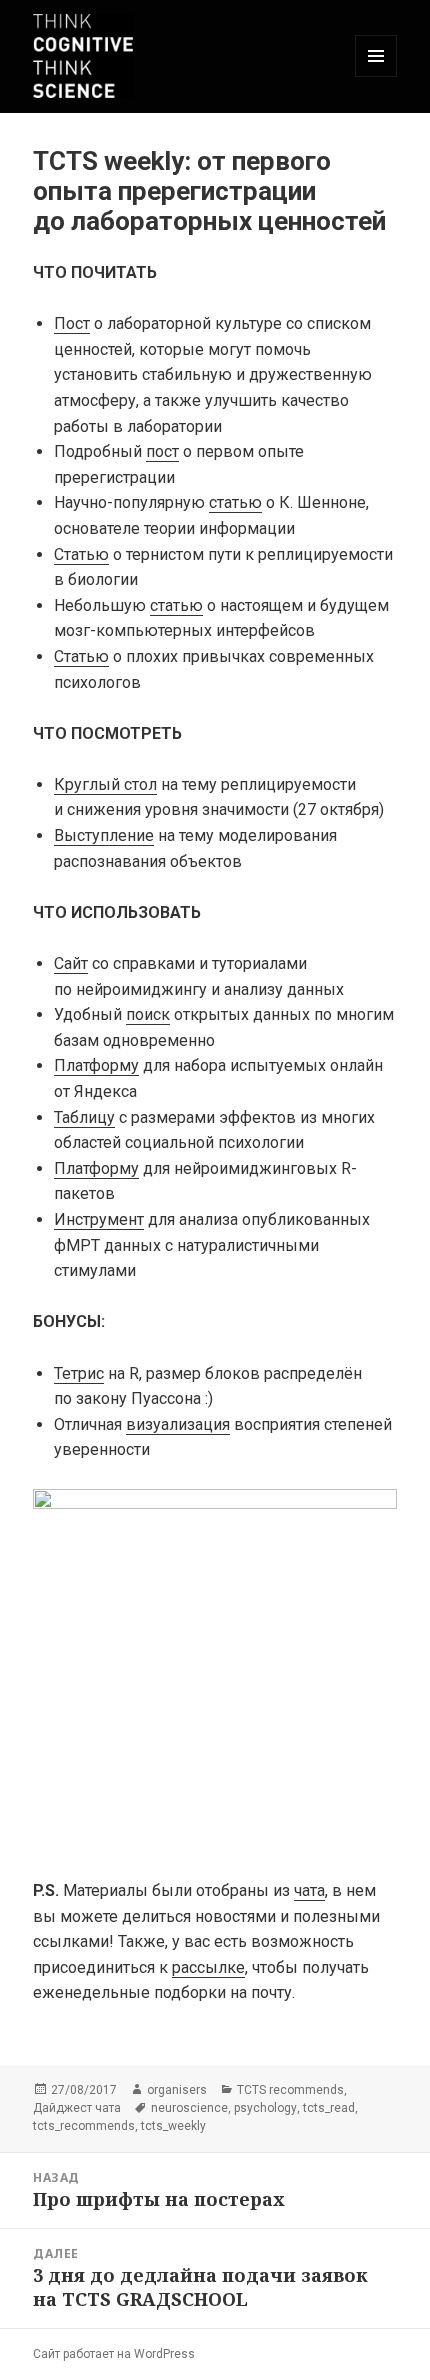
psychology (265, 2108)
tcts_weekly (173, 2126)
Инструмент (99, 1219)
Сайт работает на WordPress (114, 2354)
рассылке (208, 1967)
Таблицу (84, 1117)
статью (235, 502)
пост (162, 451)
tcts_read (329, 2108)
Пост (72, 323)
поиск (148, 1014)
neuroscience (189, 2108)
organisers (177, 2090)
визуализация (178, 1424)
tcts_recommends (84, 2126)
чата (309, 1890)
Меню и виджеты (376, 76)
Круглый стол (105, 784)
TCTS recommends (290, 2090)
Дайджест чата (77, 2108)
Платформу (96, 1065)
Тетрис (79, 1373)
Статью (81, 554)
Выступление (104, 835)
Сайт (71, 963)
